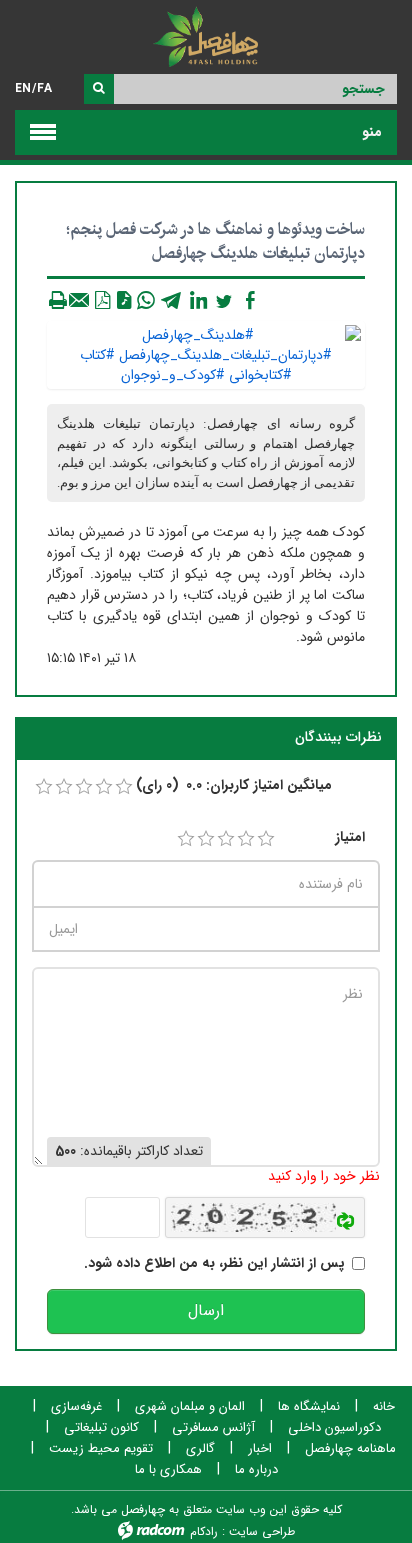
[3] (226, 839)
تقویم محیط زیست (101, 1449)
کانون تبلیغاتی (101, 1428)
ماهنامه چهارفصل (350, 1449)
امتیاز (350, 837)
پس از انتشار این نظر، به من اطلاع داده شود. (214, 1263)
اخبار (260, 1449)
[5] (266, 839)
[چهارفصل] (206, 39)
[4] (246, 839)
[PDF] (102, 300)
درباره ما (256, 1470)
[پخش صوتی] (124, 300)
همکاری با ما (168, 1470)
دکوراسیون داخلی (334, 1428)
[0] (44, 787)
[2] (206, 839)
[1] (186, 839)
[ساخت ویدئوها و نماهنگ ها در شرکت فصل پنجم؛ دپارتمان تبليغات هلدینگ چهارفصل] (206, 354)
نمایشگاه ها (309, 1407)
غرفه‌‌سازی (76, 1407)
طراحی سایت (262, 1531)
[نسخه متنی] (58, 300)
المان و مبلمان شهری (190, 1407)
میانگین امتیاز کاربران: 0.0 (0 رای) (234, 785)
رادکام (204, 1531)
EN (23, 88)
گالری (200, 1449)
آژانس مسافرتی (213, 1428)
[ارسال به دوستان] (80, 300)
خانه (384, 1407)
